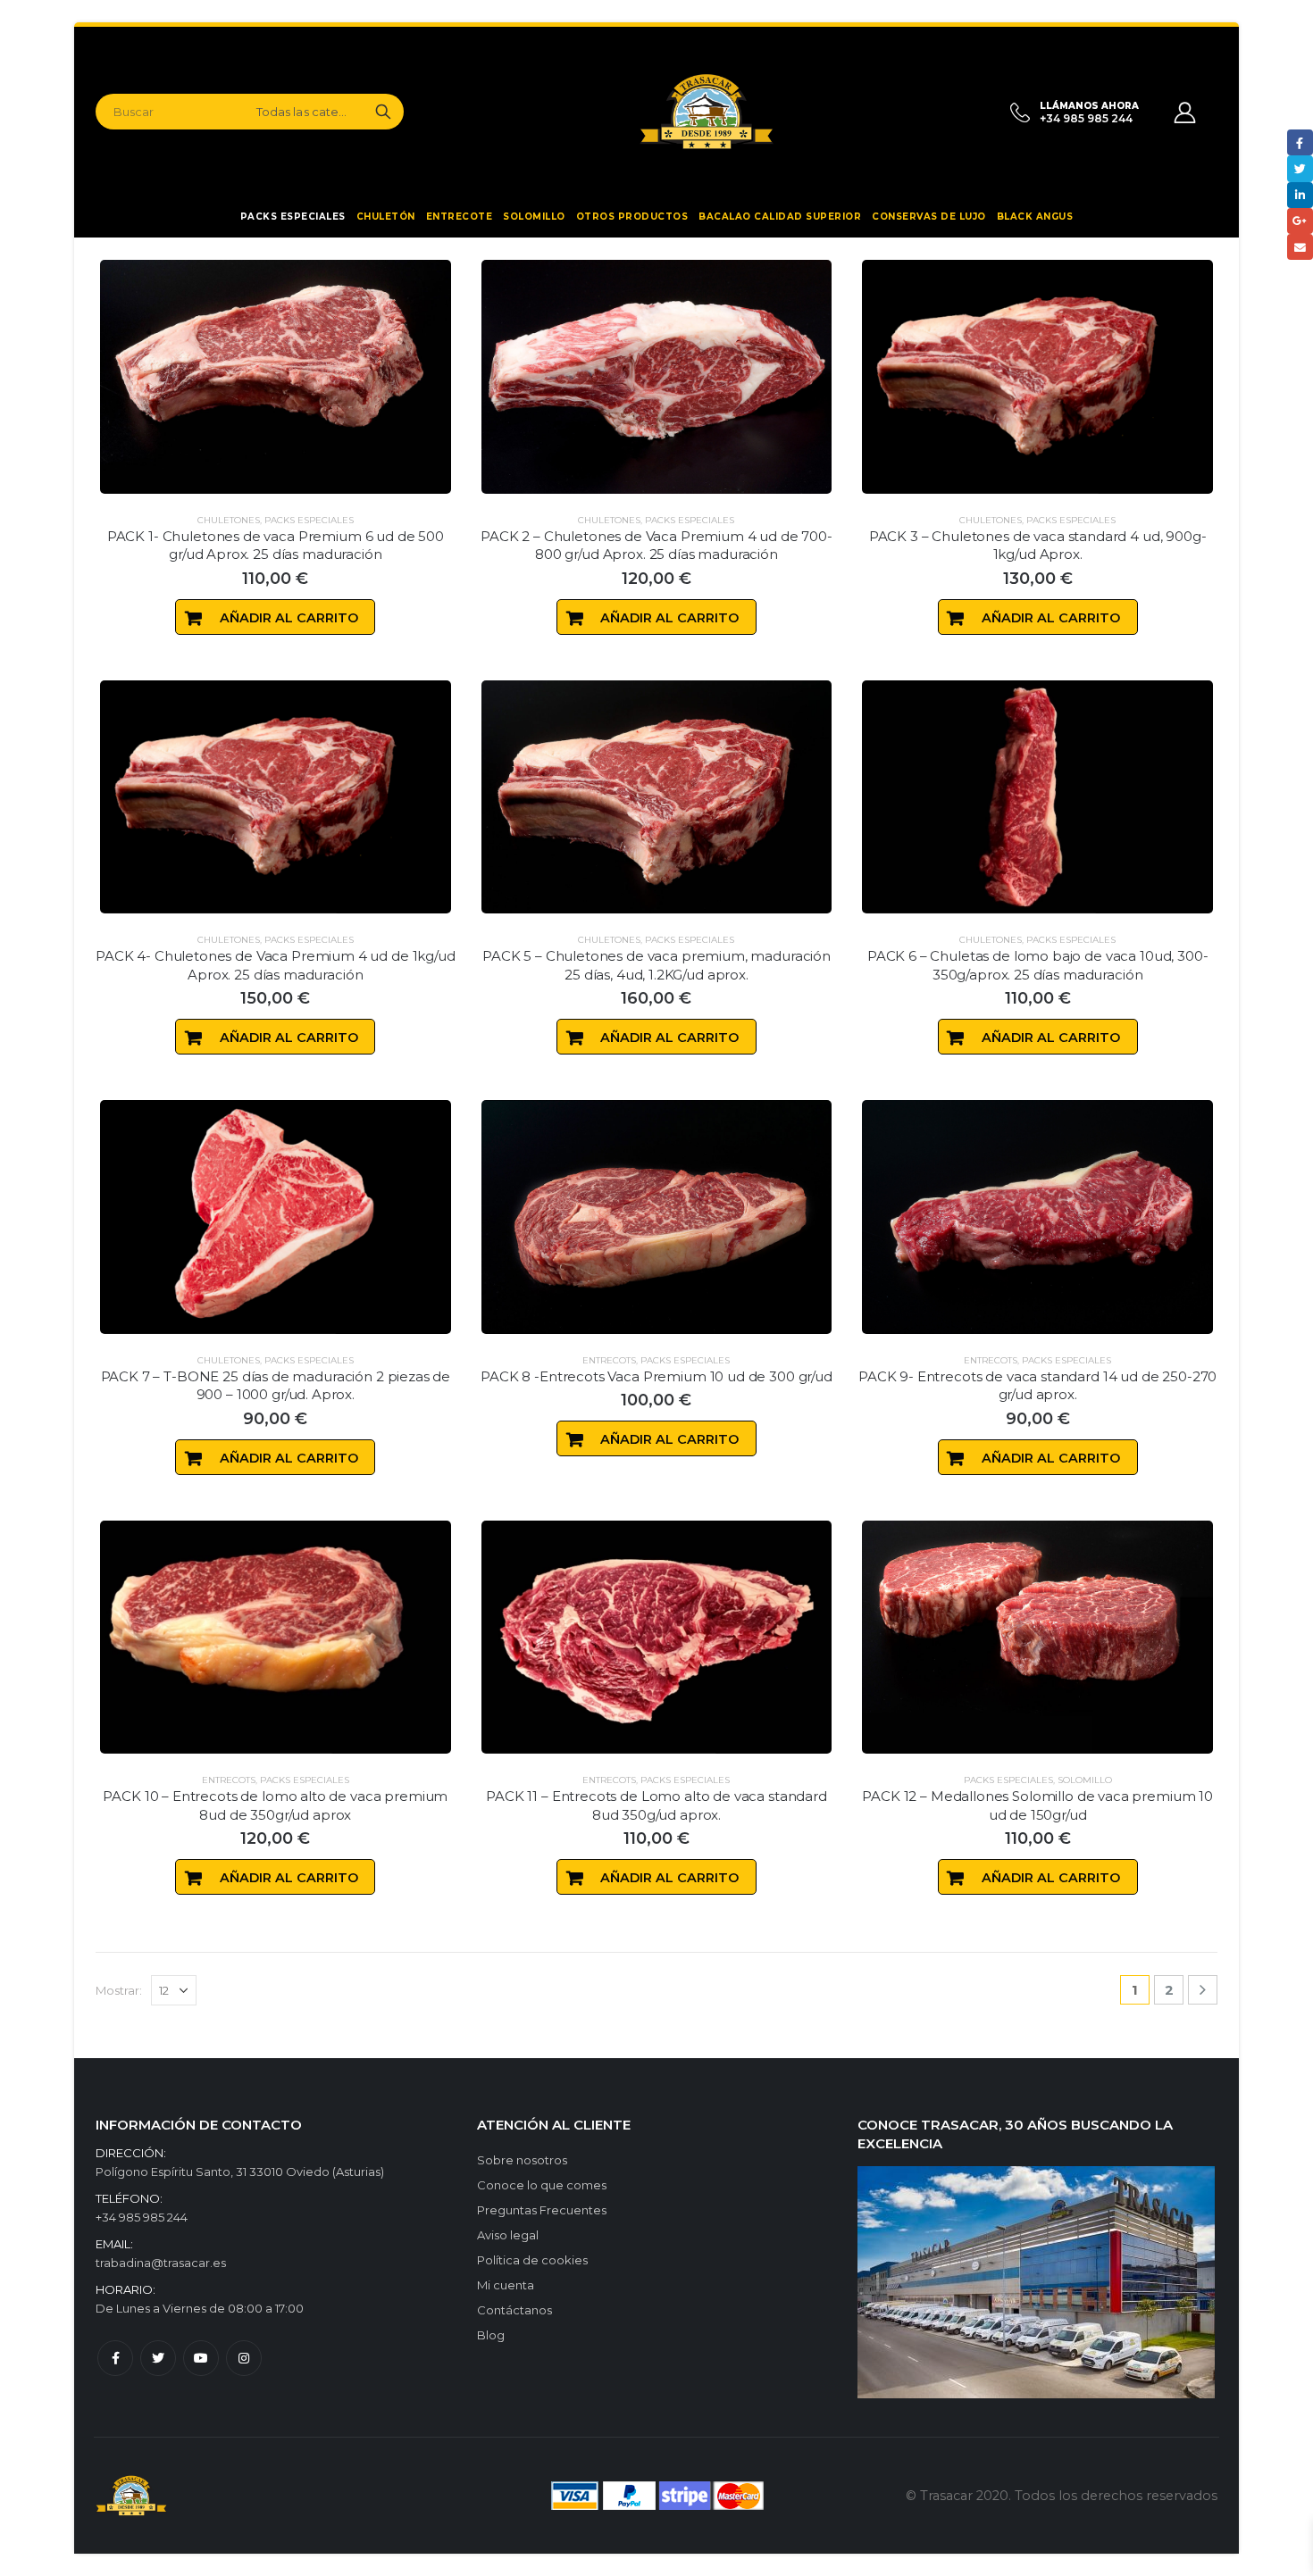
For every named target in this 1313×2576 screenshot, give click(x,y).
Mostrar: (119, 1990)
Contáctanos (514, 2310)
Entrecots (609, 1360)
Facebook (115, 2358)
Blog (491, 2335)
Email (1300, 247)
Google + (1300, 221)
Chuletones (229, 520)
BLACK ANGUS (1035, 217)
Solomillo (1085, 1780)
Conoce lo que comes (542, 2185)
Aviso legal (508, 2235)
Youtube (201, 2358)
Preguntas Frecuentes (542, 2210)
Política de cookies (532, 2260)
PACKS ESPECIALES (293, 217)
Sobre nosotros (522, 2160)
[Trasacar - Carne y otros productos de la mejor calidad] (693, 112)
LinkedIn (1300, 195)
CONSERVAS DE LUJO (929, 217)
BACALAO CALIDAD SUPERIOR (780, 217)
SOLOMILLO (534, 217)
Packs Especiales (309, 520)
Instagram (244, 2358)
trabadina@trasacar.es (161, 2263)
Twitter (158, 2358)
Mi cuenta (506, 2285)
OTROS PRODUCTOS (632, 217)
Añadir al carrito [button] (289, 618)
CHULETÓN (386, 217)
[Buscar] (383, 112)
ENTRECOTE (460, 217)
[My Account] (1185, 112)
